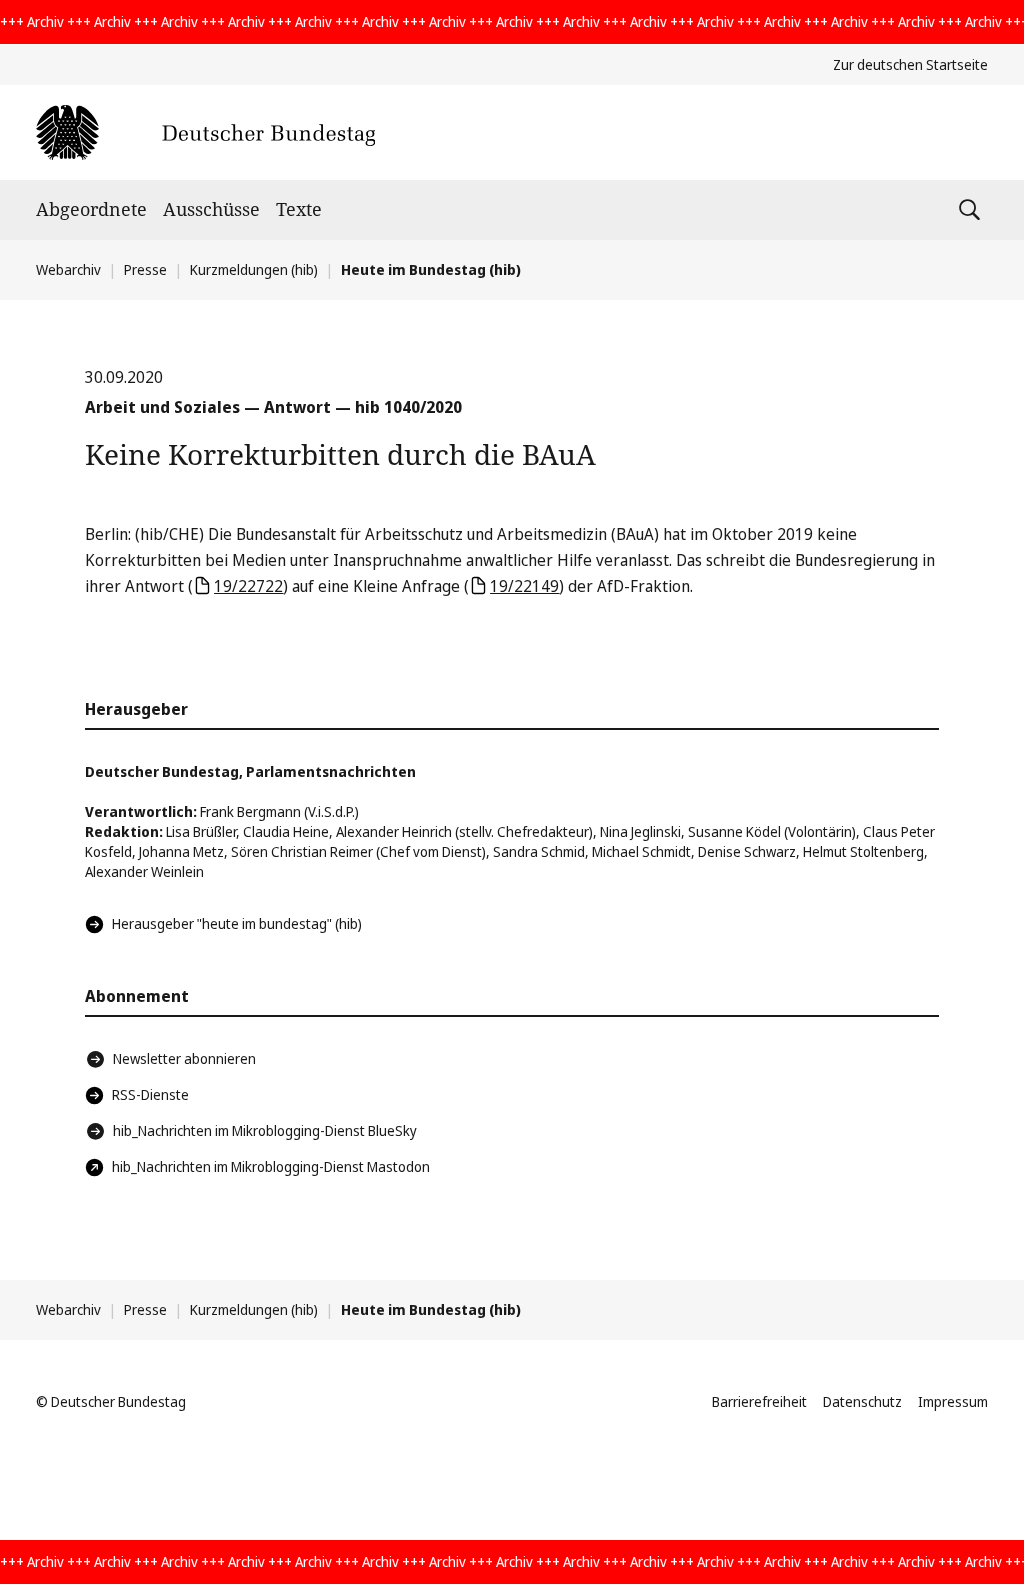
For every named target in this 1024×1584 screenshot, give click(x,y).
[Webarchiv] (205, 132)
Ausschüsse (211, 209)
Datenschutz (862, 1401)
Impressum (953, 1401)
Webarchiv (68, 269)
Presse (145, 269)
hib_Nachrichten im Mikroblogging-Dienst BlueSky (265, 1130)
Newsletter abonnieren (184, 1058)
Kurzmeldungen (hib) (254, 269)
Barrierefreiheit (759, 1401)
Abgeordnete (91, 209)
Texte (299, 209)
